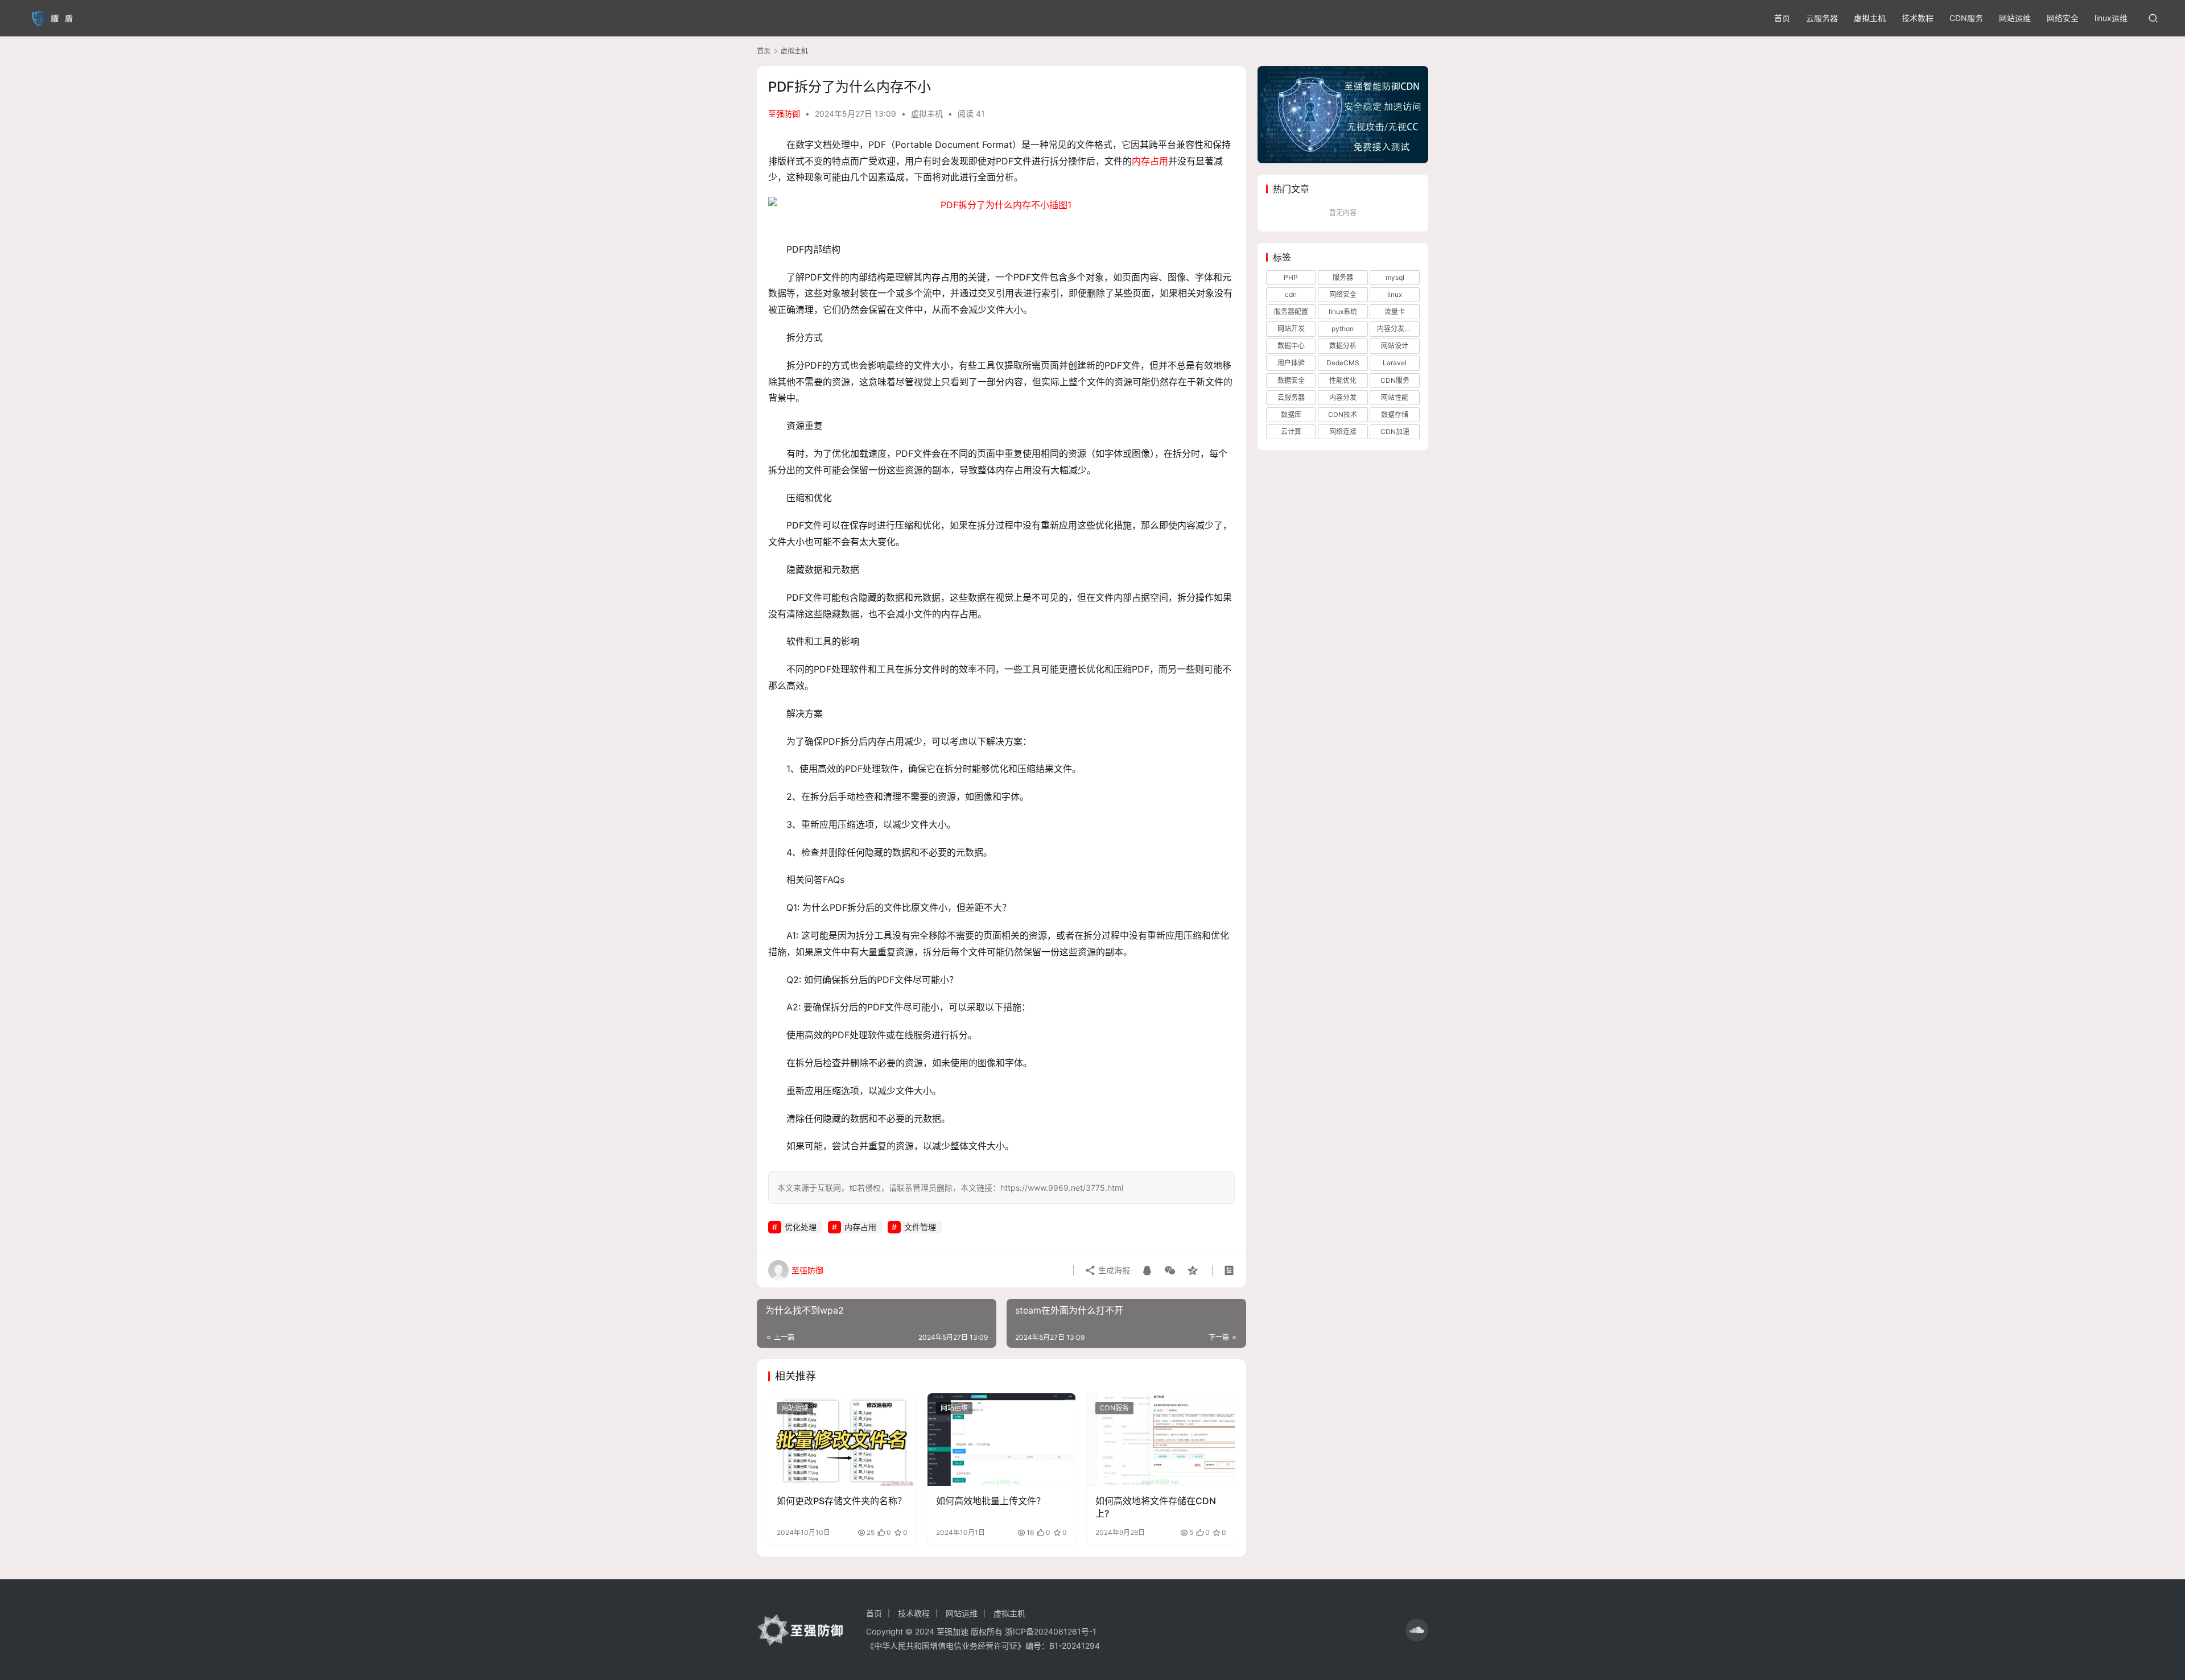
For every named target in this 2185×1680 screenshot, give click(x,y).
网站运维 (2015, 18)
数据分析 (1343, 346)
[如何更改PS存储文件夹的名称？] (842, 1439)
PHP (1291, 277)
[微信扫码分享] (1170, 1270)
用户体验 (1291, 363)
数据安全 (1291, 380)
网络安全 (2063, 18)
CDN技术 (1343, 414)
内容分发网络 (1397, 329)
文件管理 (920, 1227)
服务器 (1343, 277)
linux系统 (1343, 311)
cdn (1291, 294)
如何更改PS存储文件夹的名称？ (842, 1501)
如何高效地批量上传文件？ (991, 1501)
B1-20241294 (1075, 1646)
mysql (1395, 277)
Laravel (1395, 363)
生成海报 (1113, 1270)
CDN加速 (1395, 432)
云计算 (1291, 432)
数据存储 (1395, 414)
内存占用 (1150, 161)
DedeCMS (1343, 363)
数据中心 (1291, 346)
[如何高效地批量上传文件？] (1001, 1439)
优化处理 (801, 1227)
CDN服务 (1966, 18)
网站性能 (1395, 397)
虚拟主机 (1870, 18)
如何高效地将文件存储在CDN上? (1156, 1507)
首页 (1782, 18)
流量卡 (1395, 311)
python (1343, 329)
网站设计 (1395, 346)
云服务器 (1822, 18)
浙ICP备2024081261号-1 (1051, 1631)
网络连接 (1343, 432)
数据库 (1291, 414)
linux (1395, 294)
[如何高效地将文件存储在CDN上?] (1161, 1439)
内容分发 (1343, 397)
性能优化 (1343, 380)
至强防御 (784, 113)
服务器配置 (1291, 311)
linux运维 (2111, 18)
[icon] (1417, 1630)
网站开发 (1291, 329)
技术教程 (1918, 18)
